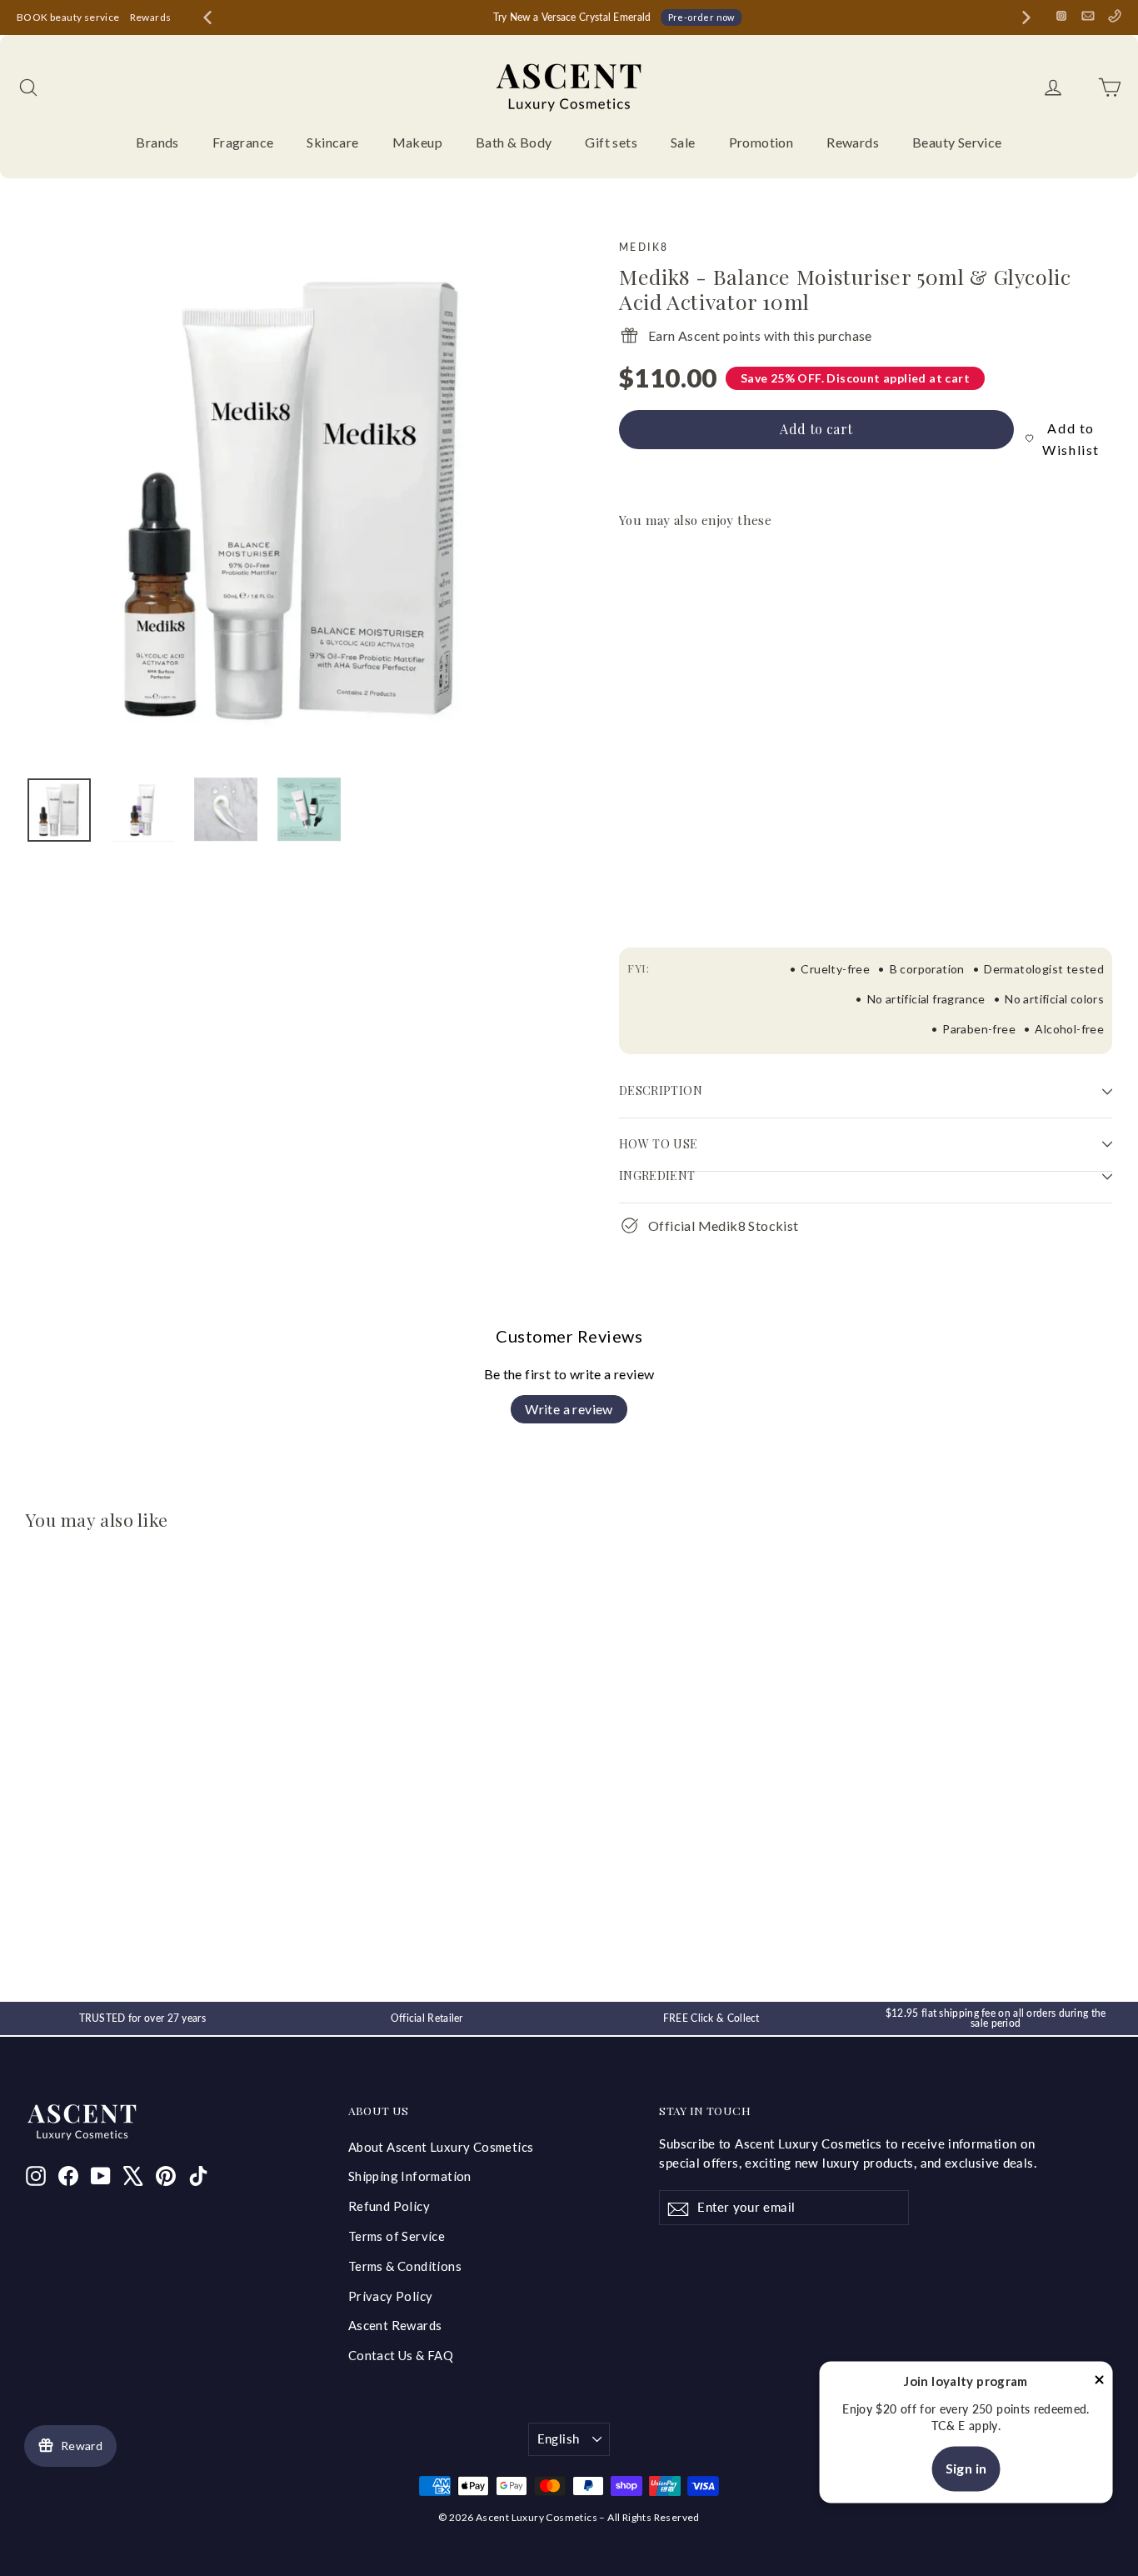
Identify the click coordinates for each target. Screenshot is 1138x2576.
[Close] (1100, 2382)
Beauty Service (957, 142)
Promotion (761, 142)
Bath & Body (514, 142)
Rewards (151, 17)
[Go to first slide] (1026, 18)
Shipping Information (410, 2176)
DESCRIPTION (661, 1090)
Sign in (966, 2469)
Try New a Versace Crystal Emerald (572, 17)
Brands (157, 142)
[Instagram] (1061, 16)
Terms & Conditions (405, 2266)
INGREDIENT (657, 1175)
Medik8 (644, 247)
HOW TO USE (659, 1144)
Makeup (417, 142)
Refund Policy (389, 2206)
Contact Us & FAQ (401, 2355)
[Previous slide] (207, 18)
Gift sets (611, 142)
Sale (683, 142)
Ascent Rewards (395, 2325)
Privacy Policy (391, 2296)
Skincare (332, 142)
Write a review (569, 1409)
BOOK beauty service (68, 17)
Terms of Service (397, 2236)
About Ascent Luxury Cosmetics (441, 2147)
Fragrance (243, 142)
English (559, 2438)
